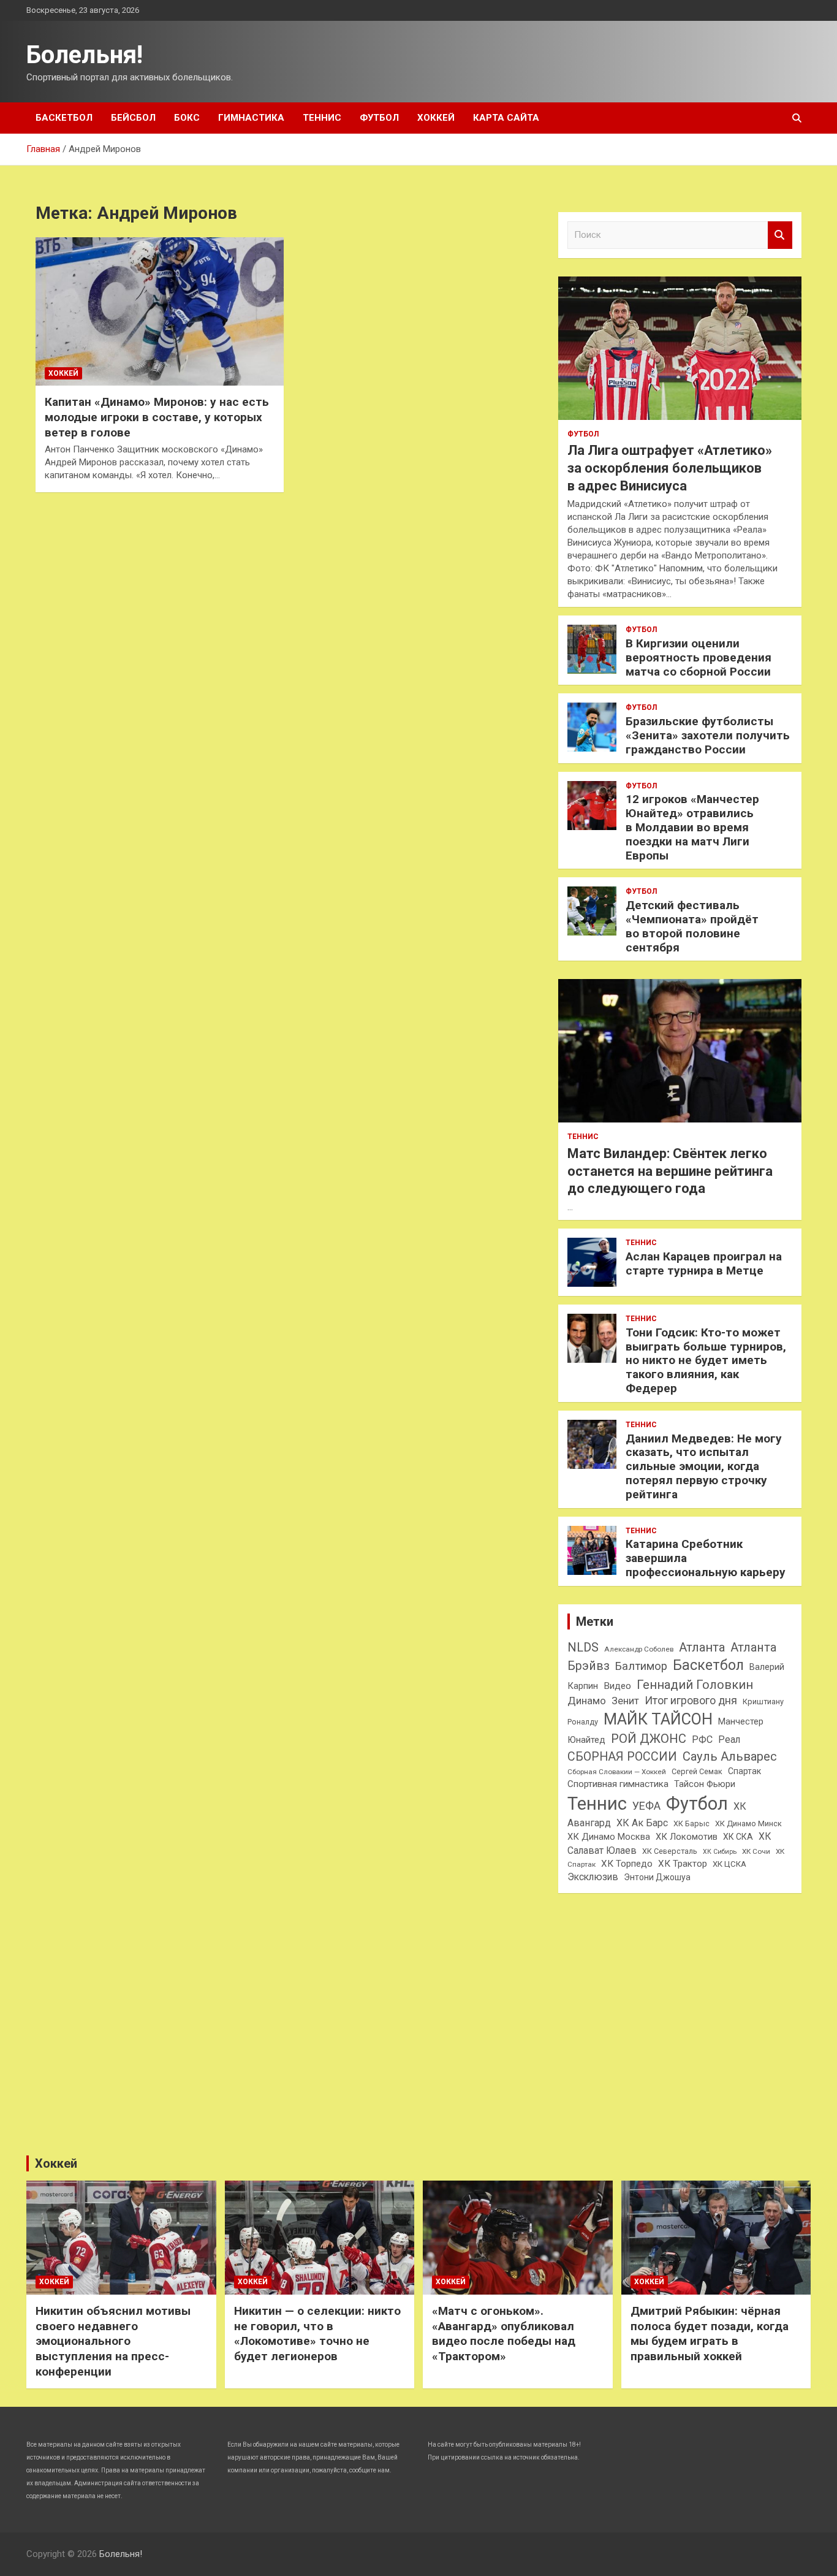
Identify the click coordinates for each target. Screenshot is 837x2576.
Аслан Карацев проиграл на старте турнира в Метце (704, 1263)
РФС (702, 1740)
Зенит (625, 1701)
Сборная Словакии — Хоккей (617, 1772)
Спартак (744, 1771)
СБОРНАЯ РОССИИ (622, 1757)
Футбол (379, 118)
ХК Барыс (691, 1823)
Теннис (322, 118)
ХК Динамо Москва (609, 1837)
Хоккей (436, 118)
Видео (617, 1686)
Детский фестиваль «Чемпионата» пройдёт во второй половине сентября (692, 926)
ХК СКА (738, 1837)
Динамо (587, 1701)
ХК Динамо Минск (748, 1823)
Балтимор (641, 1666)
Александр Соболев (639, 1649)
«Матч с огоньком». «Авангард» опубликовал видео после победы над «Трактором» (504, 2334)
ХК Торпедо (627, 1864)
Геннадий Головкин (695, 1685)
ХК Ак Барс (642, 1823)
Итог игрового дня (691, 1701)
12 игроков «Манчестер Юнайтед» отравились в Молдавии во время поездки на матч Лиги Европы (692, 827)
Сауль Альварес (730, 1756)
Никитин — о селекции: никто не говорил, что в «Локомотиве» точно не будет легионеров (317, 2334)
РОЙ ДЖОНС (649, 1739)
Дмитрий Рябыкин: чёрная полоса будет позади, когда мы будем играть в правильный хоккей (710, 2334)
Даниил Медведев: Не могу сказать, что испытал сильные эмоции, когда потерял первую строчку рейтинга (704, 1466)
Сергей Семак (697, 1771)
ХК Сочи (756, 1851)
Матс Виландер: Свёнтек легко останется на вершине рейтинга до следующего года (670, 1171)
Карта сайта (506, 118)
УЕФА (646, 1806)
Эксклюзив (593, 1877)
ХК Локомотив (687, 1837)
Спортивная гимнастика (618, 1784)
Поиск (780, 235)
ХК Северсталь (670, 1851)
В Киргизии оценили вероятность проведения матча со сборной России (699, 657)
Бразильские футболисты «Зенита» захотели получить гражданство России (708, 735)
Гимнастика (251, 118)
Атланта (702, 1647)
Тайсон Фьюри (705, 1784)
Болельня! (85, 55)
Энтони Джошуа (657, 1877)
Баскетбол (64, 118)
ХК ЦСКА (729, 1864)
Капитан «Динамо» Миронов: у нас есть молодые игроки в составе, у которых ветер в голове (157, 417)
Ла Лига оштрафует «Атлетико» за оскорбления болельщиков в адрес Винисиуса (670, 468)
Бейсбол (133, 118)
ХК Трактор (683, 1864)
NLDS (583, 1647)
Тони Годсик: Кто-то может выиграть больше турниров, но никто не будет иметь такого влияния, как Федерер (706, 1360)
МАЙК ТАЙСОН (658, 1719)
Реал (729, 1740)
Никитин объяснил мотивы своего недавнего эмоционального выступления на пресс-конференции (113, 2341)
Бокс (187, 118)
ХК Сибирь (720, 1852)
